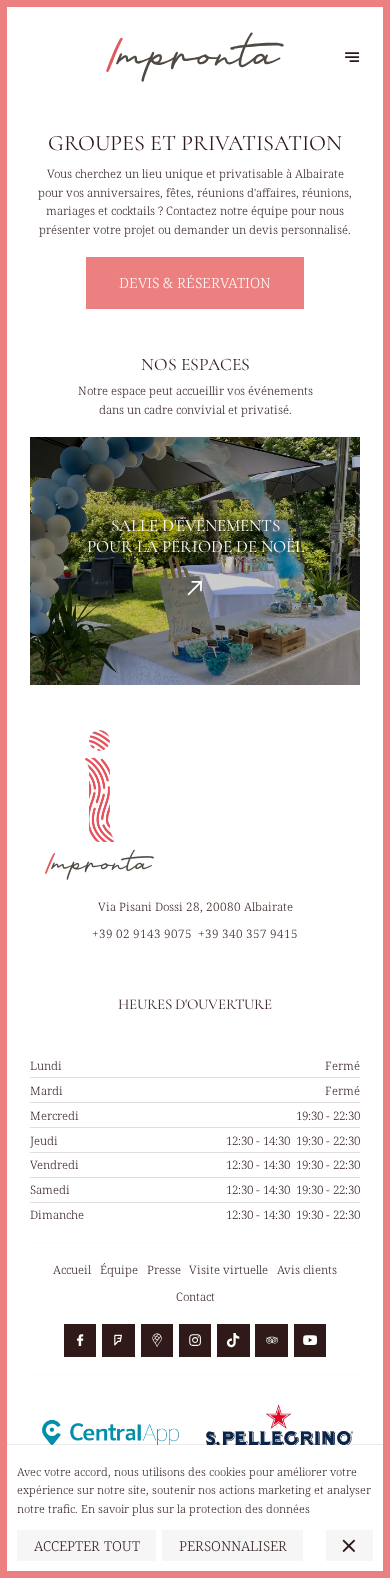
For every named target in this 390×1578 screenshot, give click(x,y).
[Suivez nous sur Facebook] (80, 1340)
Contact (195, 1296)
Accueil (72, 1269)
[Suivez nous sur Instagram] (195, 1340)
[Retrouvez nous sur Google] (157, 1340)
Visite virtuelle (228, 1269)
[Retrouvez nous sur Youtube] (310, 1340)
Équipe (119, 1269)
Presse (164, 1269)
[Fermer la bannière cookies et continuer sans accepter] (349, 1545)
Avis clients (307, 1269)
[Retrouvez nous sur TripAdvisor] (271, 1340)
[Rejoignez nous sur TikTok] (233, 1340)
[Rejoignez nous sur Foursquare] (118, 1340)
